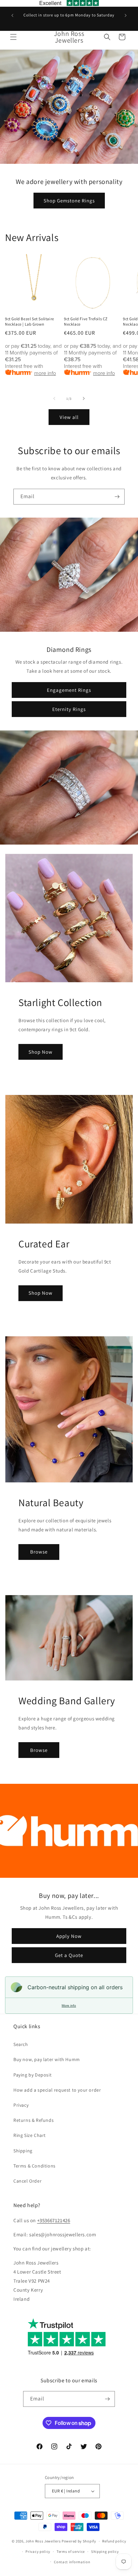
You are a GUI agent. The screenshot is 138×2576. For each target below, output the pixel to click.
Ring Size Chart (30, 2135)
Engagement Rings (69, 690)
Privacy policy (38, 2551)
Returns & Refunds (33, 2120)
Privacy (21, 2105)
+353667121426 (54, 2220)
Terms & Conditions (34, 2166)
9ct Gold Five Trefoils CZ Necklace (86, 321)
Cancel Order (27, 2181)
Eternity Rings (69, 709)
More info (69, 2006)
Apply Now (69, 1936)
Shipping (23, 2151)
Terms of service (71, 2551)
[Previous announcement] (12, 15)
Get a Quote (69, 1955)
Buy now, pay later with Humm (47, 2059)
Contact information (72, 2562)
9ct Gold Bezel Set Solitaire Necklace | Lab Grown (30, 321)
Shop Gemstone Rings (69, 201)
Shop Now (41, 1052)
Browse (39, 1552)
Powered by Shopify (79, 2541)
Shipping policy (105, 2551)
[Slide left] (54, 398)
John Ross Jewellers (43, 2541)
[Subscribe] (117, 497)
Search (21, 2044)
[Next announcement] (126, 15)
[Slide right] (84, 398)
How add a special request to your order (57, 2090)
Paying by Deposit (32, 2075)
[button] (13, 37)
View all (69, 417)
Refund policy (114, 2541)
